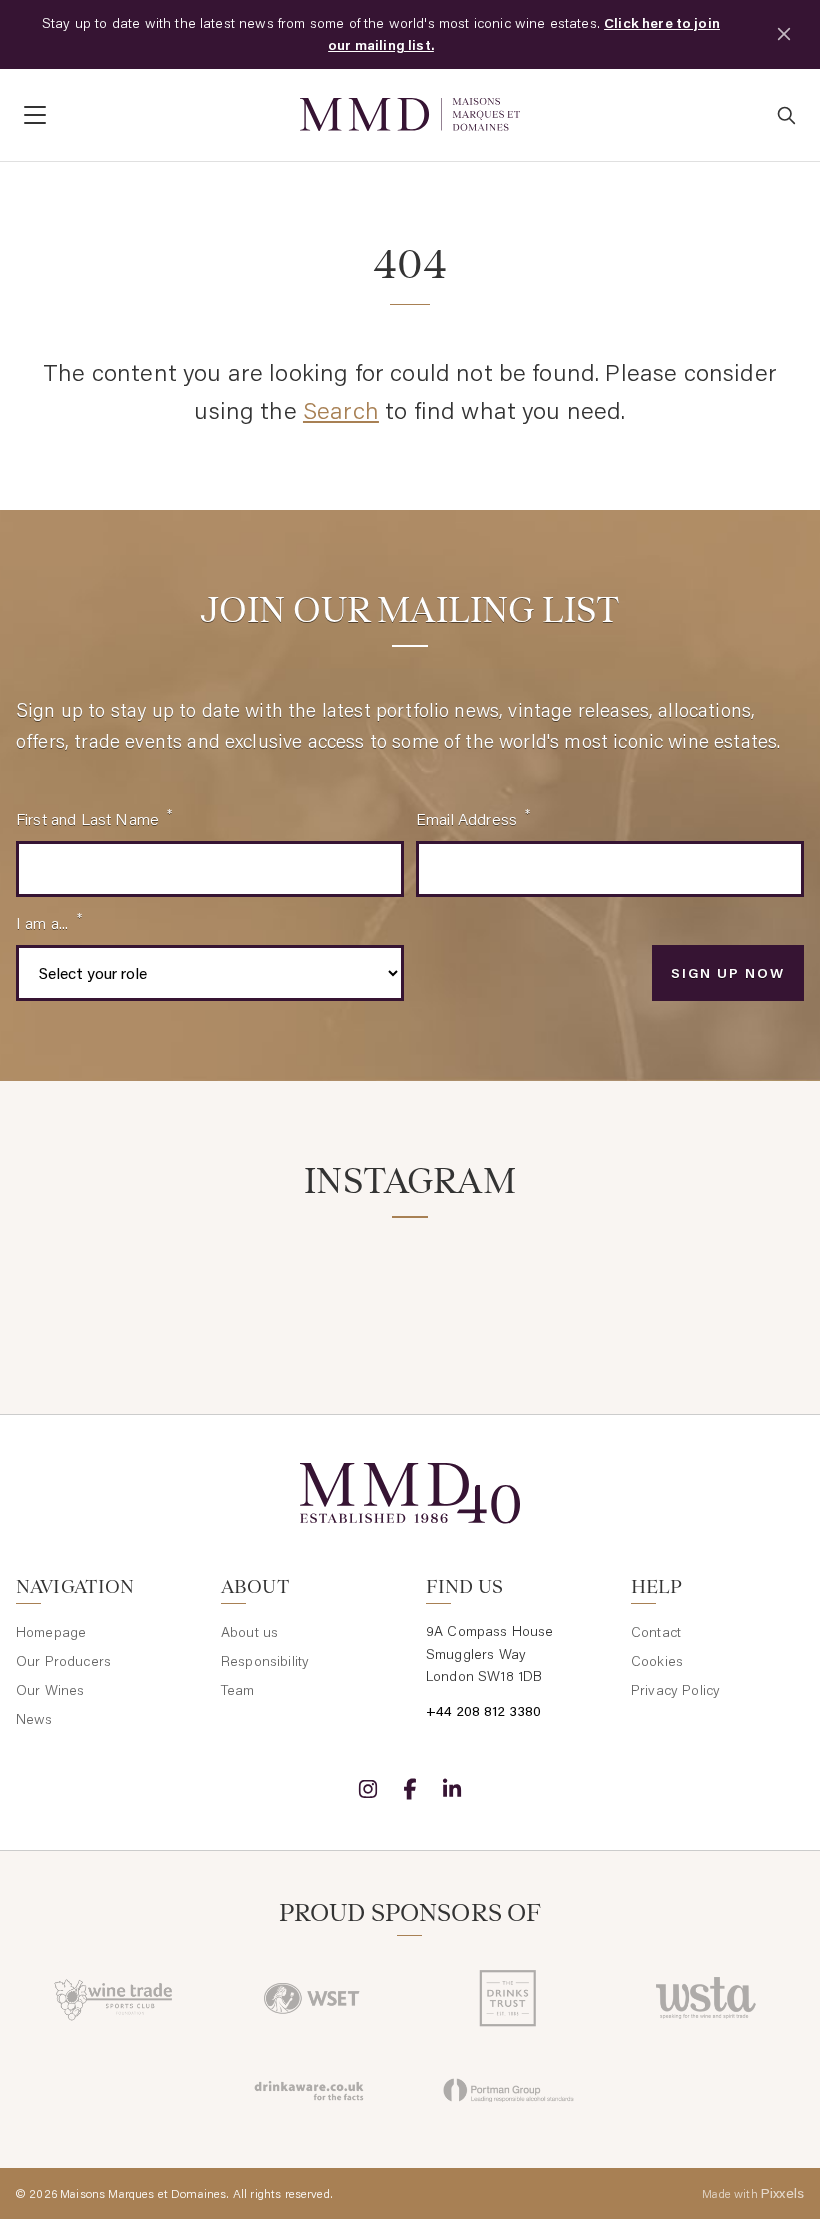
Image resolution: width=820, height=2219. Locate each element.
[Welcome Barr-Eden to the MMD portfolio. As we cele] (75, 1279)
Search (341, 409)
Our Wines (50, 1690)
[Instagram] (368, 1789)
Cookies (657, 1661)
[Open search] (786, 115)
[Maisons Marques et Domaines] (410, 114)
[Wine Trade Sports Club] (114, 1998)
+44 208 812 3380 (484, 1711)
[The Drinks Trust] (508, 1998)
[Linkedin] (452, 1789)
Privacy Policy (675, 1690)
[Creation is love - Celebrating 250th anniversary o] (611, 1279)
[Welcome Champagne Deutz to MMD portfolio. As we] (745, 1279)
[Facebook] (410, 1789)
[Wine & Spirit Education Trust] (311, 1998)
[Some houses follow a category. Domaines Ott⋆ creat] (343, 1279)
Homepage (51, 1632)
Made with (753, 2193)
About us (249, 1632)
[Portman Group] (508, 2090)
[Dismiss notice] (784, 34)
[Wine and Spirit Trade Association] (705, 1998)
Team (238, 1690)
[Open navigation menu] (150, 115)
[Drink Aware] (311, 2090)
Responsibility (265, 1661)
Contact (656, 1632)
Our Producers (63, 1661)
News (34, 1719)
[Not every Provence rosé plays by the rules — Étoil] (209, 1279)
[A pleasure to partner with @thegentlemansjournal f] (477, 1279)
